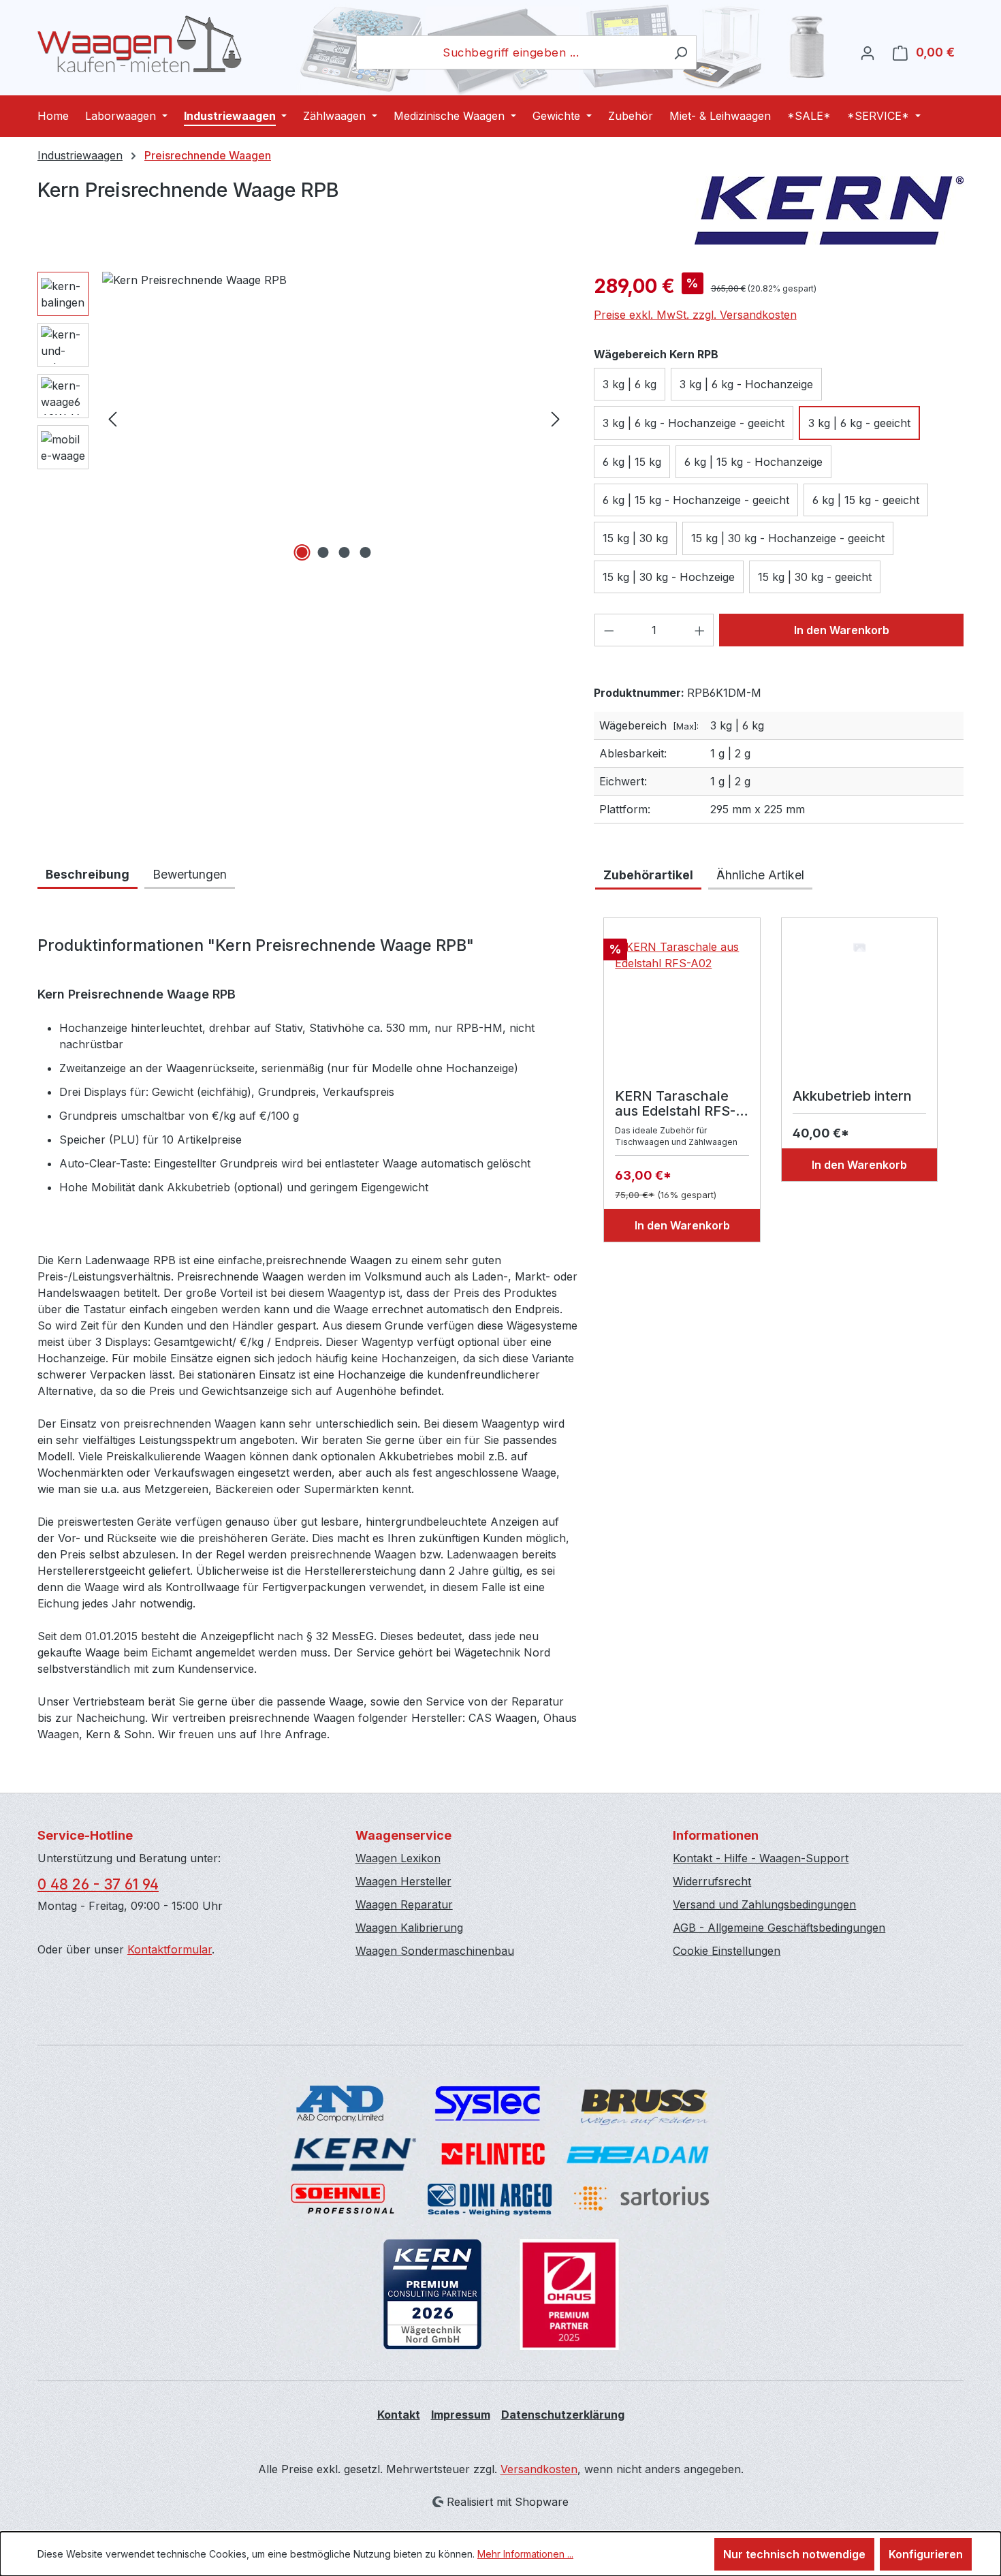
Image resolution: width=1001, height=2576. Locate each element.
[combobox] (511, 52)
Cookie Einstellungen (727, 1951)
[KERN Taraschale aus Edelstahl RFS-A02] (682, 1007)
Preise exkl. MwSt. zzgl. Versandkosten (695, 315)
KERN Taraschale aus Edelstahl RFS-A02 (675, 1103)
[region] (302, 418)
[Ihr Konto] (868, 52)
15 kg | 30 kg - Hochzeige (669, 577)
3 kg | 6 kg (630, 384)
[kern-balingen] (334, 418)
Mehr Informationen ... (525, 2554)
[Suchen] (681, 52)
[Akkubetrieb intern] (859, 1007)
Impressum (461, 2415)
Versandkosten (539, 2469)
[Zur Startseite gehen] (140, 44)
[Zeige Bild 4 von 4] (366, 552)
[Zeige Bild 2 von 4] (323, 552)
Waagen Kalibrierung (409, 1928)
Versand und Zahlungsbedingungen (764, 1904)
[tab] (88, 876)
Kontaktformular (170, 1949)
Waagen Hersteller (403, 1881)
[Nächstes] (556, 419)
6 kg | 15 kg (632, 462)
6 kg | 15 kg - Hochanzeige (753, 462)
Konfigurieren (926, 2554)
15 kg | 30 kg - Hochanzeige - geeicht (788, 538)
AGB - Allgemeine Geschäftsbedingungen (779, 1928)
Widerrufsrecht (712, 1881)
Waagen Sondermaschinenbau (435, 1951)
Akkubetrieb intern (852, 1096)
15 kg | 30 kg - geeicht (815, 577)
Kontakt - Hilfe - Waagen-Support (761, 1858)
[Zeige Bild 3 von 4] (345, 552)
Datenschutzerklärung (563, 2415)
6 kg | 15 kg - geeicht (866, 500)
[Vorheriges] (112, 419)
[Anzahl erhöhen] (700, 630)
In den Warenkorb (842, 630)
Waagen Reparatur (404, 1904)
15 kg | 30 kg (635, 538)
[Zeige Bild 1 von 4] (302, 552)
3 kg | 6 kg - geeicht (859, 423)
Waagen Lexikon (398, 1858)
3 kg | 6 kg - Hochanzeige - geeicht (694, 423)
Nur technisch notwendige (794, 2554)
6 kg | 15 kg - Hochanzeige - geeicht (696, 500)
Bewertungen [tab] (190, 874)
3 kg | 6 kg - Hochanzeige (746, 384)
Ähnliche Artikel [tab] (760, 875)
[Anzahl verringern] (609, 630)
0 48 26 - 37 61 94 (98, 1884)
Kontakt (399, 2415)
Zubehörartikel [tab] (648, 875)
